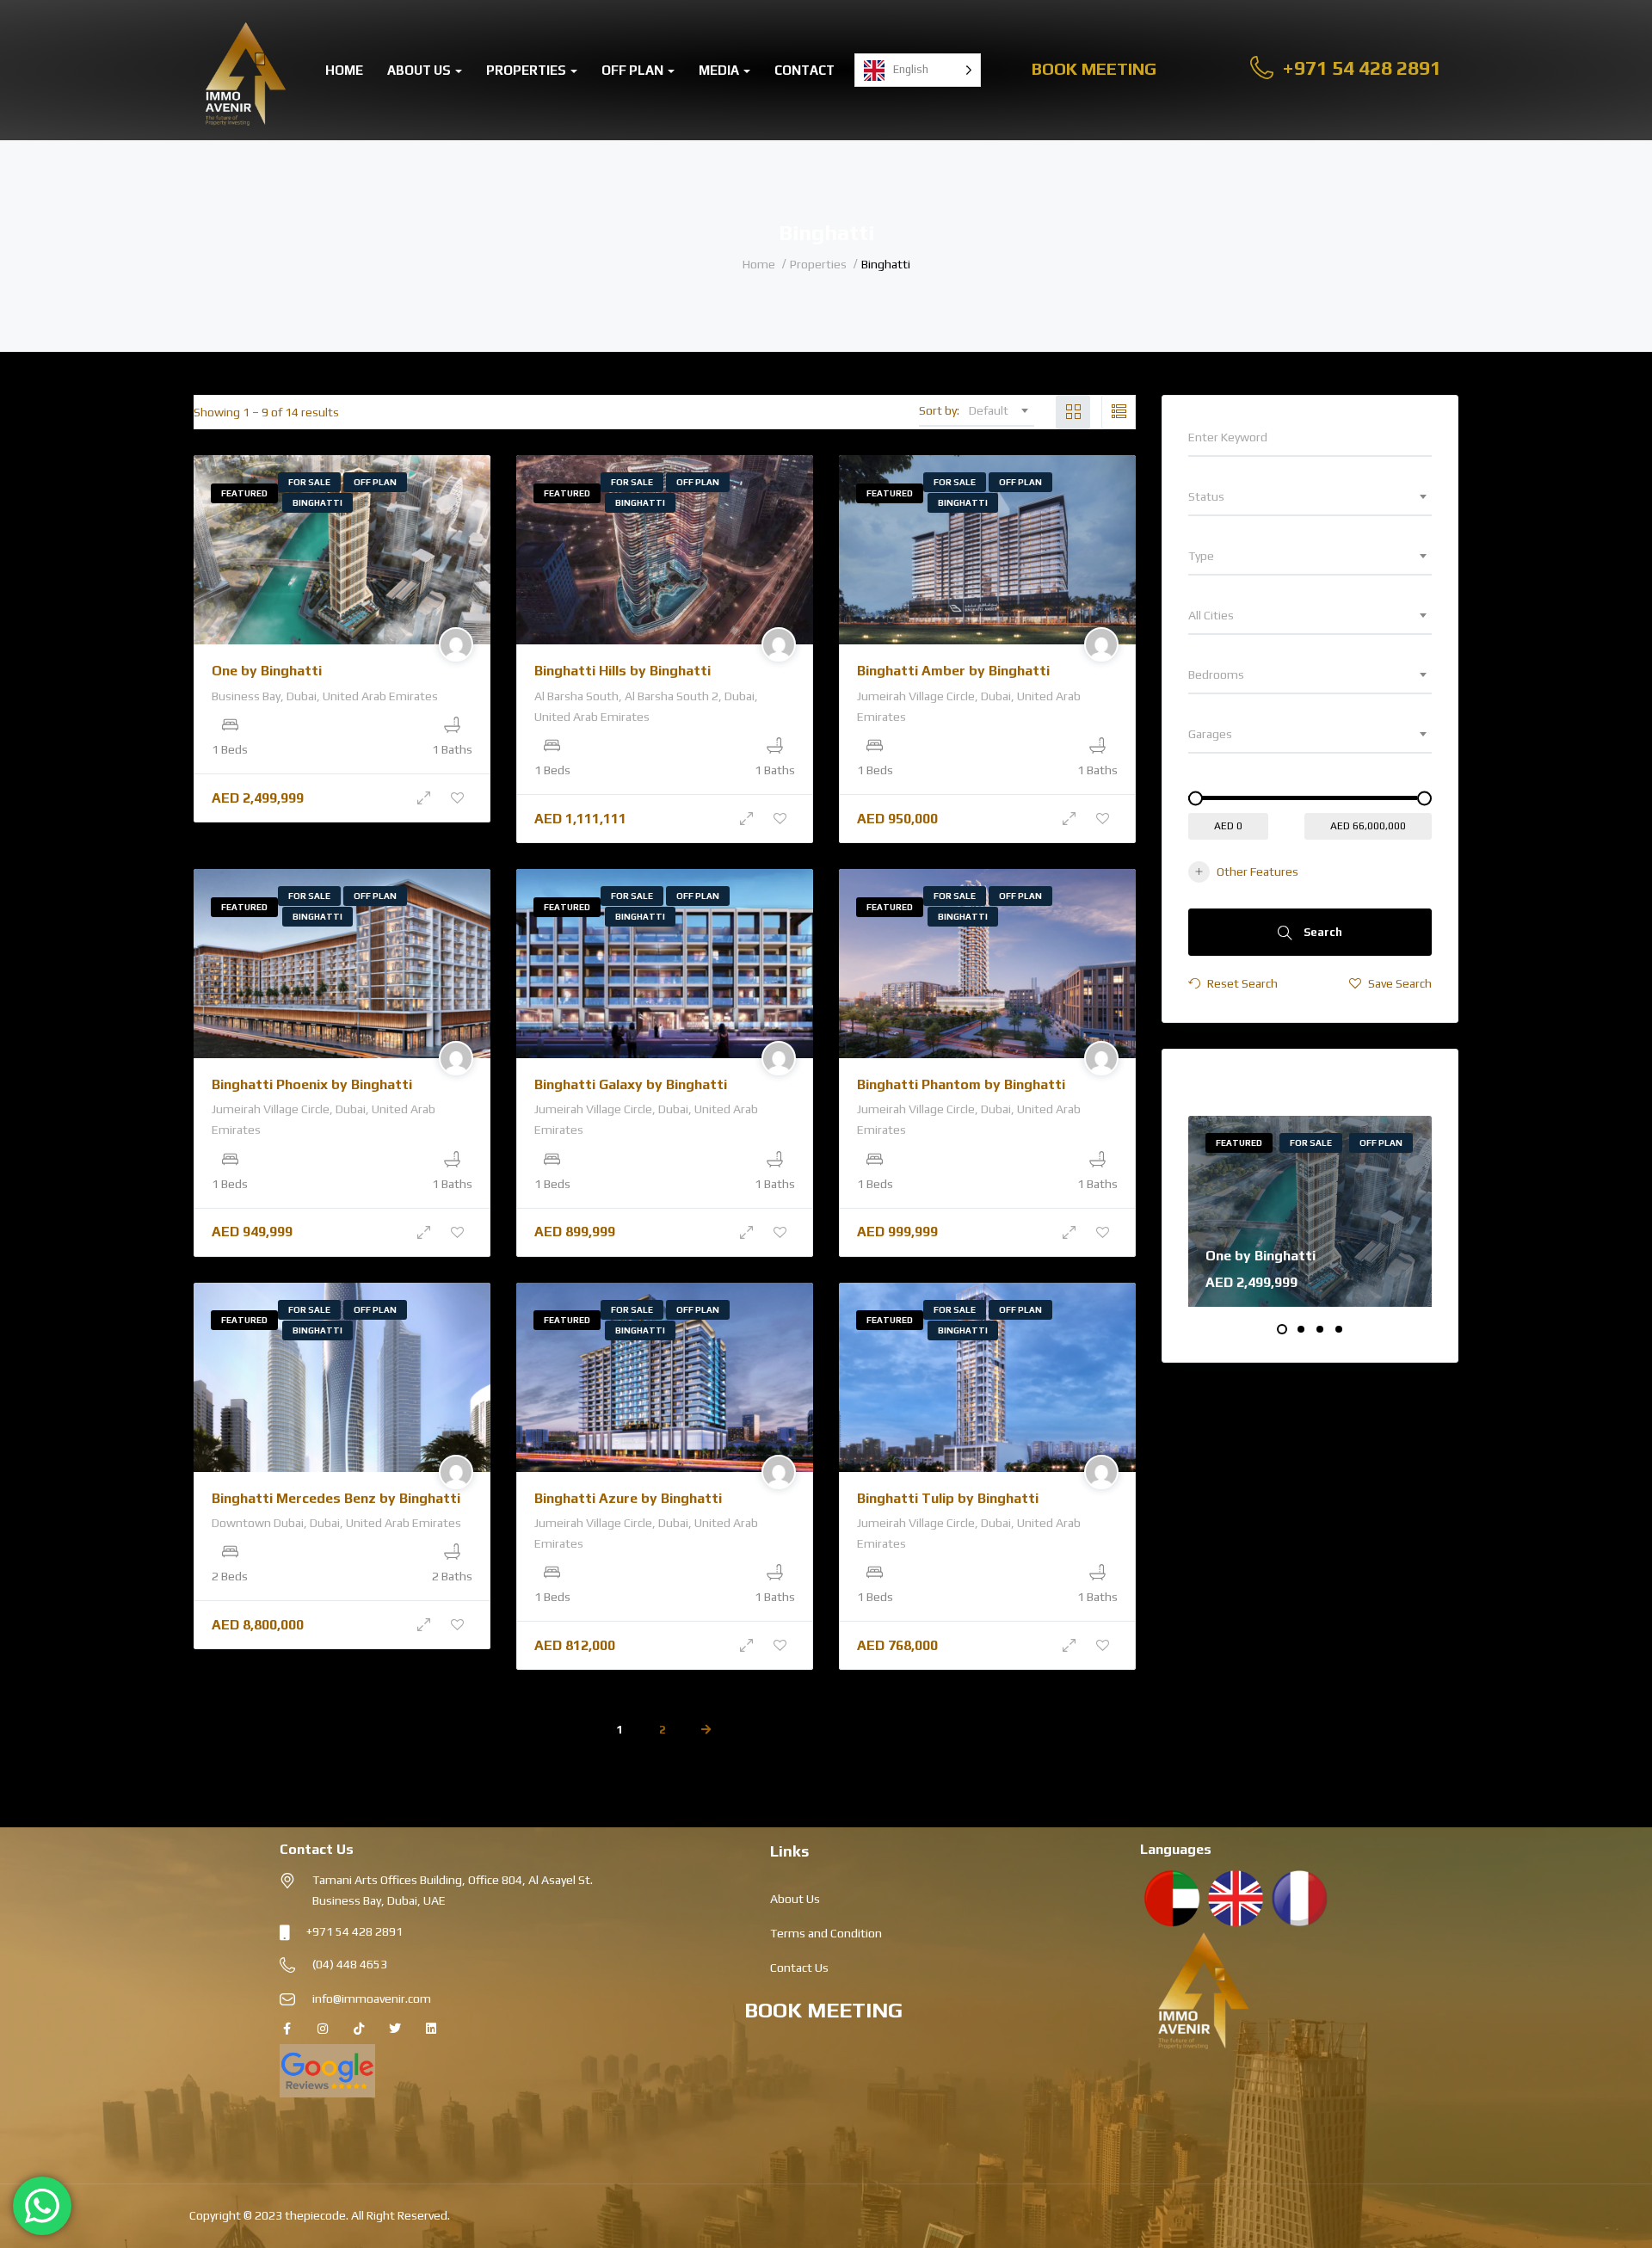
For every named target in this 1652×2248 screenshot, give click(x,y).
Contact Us (799, 1968)
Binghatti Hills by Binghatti (623, 671)
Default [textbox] (989, 410)
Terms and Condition (826, 1933)
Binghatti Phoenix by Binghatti (312, 1084)
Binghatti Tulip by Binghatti (948, 1498)
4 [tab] (1339, 1329)
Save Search (1399, 983)
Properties (527, 70)
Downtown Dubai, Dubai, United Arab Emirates (336, 1523)
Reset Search (1241, 983)
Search (1322, 932)
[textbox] (1310, 496)
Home (344, 70)
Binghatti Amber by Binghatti (953, 671)
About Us (420, 70)
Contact (804, 70)
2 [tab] (1301, 1329)
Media (720, 70)
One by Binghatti (267, 671)
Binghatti (317, 503)
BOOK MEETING (823, 2010)
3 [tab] (1320, 1329)
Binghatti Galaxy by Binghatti (631, 1084)
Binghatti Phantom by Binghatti (961, 1084)
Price (1204, 782)
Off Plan (634, 70)
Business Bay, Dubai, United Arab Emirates (325, 696)
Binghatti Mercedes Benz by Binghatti (336, 1498)
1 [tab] (1282, 1329)
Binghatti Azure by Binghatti (628, 1498)
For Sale (309, 482)
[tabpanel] (1310, 1211)
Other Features (1257, 871)
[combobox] (998, 410)
